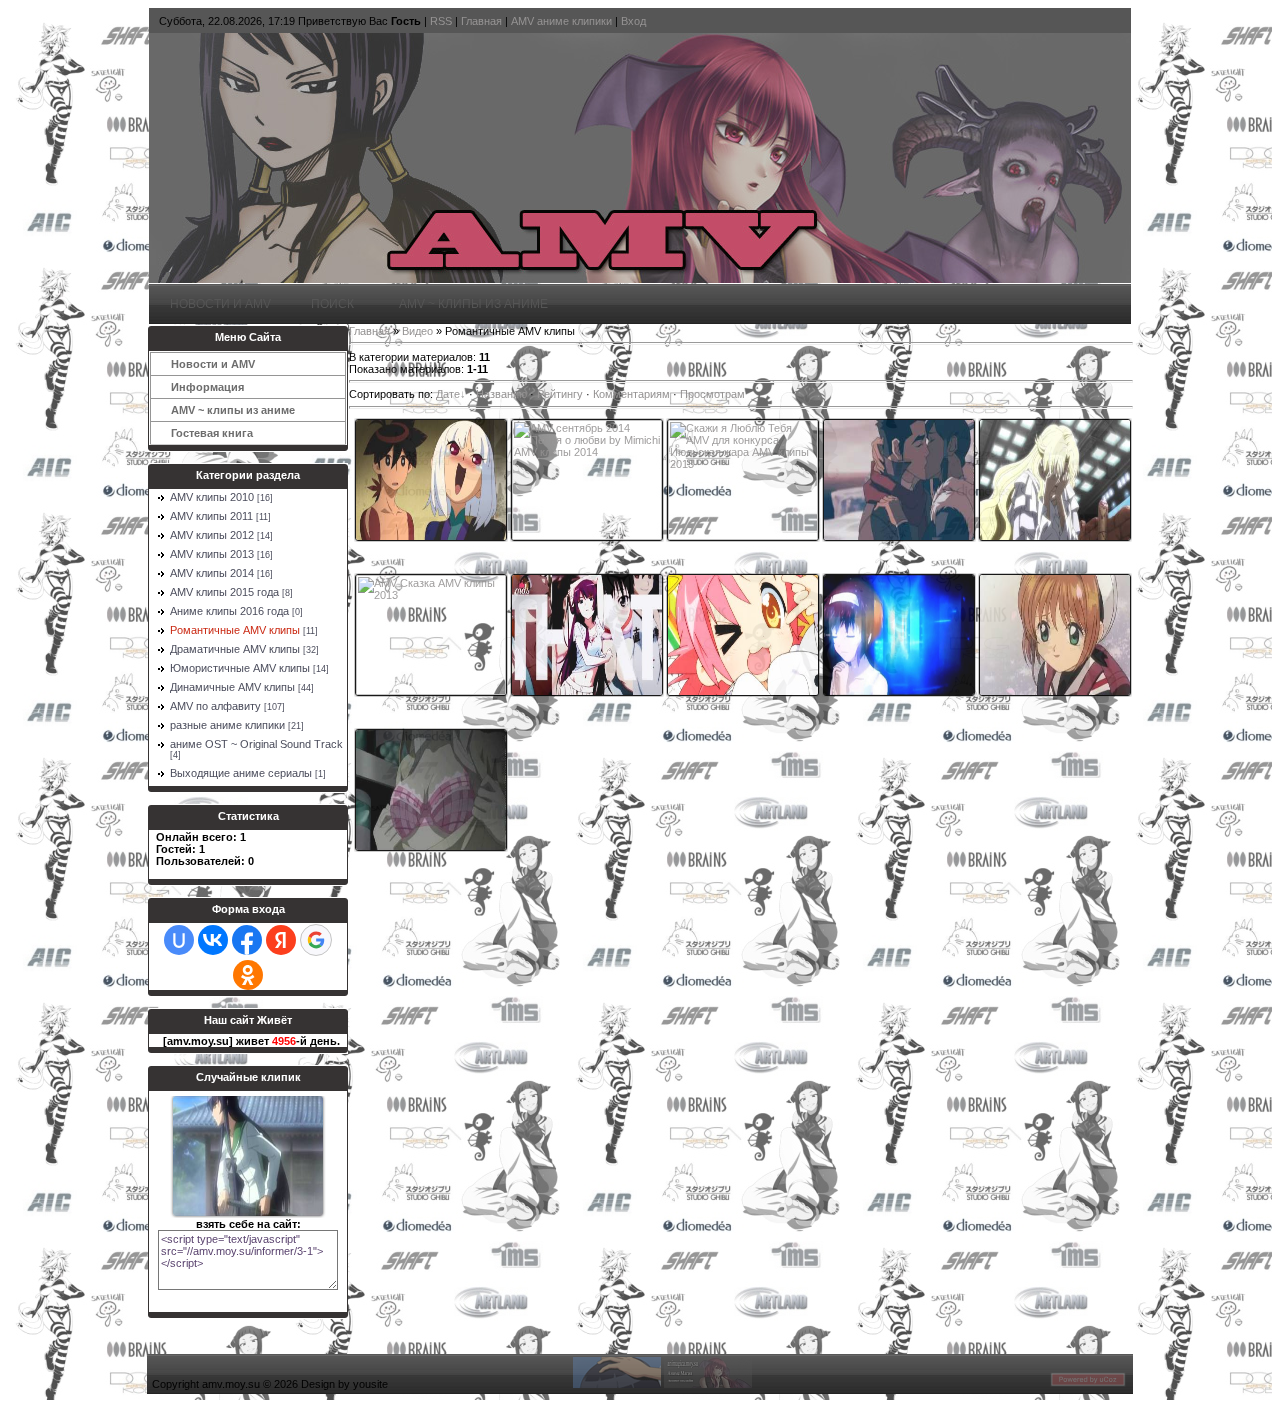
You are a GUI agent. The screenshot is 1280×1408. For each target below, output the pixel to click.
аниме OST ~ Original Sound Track (256, 744)
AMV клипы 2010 (212, 497)
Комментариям (631, 394)
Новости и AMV (220, 303)
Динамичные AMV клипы (232, 687)
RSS (441, 21)
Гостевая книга (212, 433)
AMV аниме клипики (561, 21)
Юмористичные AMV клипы (240, 668)
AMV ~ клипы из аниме (471, 303)
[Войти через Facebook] (247, 940)
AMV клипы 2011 (211, 516)
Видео (417, 331)
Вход (633, 21)
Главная (481, 21)
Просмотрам (712, 394)
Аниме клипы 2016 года (229, 611)
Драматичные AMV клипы (235, 649)
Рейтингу (560, 394)
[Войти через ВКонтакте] (213, 940)
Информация (204, 387)
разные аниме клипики (227, 725)
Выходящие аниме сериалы (241, 773)
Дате (448, 394)
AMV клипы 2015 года (224, 592)
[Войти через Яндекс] (281, 940)
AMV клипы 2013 (212, 554)
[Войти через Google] (316, 940)
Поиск (332, 303)
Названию (501, 394)
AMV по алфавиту (215, 706)
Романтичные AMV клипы (235, 630)
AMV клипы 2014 (212, 573)
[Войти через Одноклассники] (248, 975)
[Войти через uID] (179, 940)
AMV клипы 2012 (212, 535)
